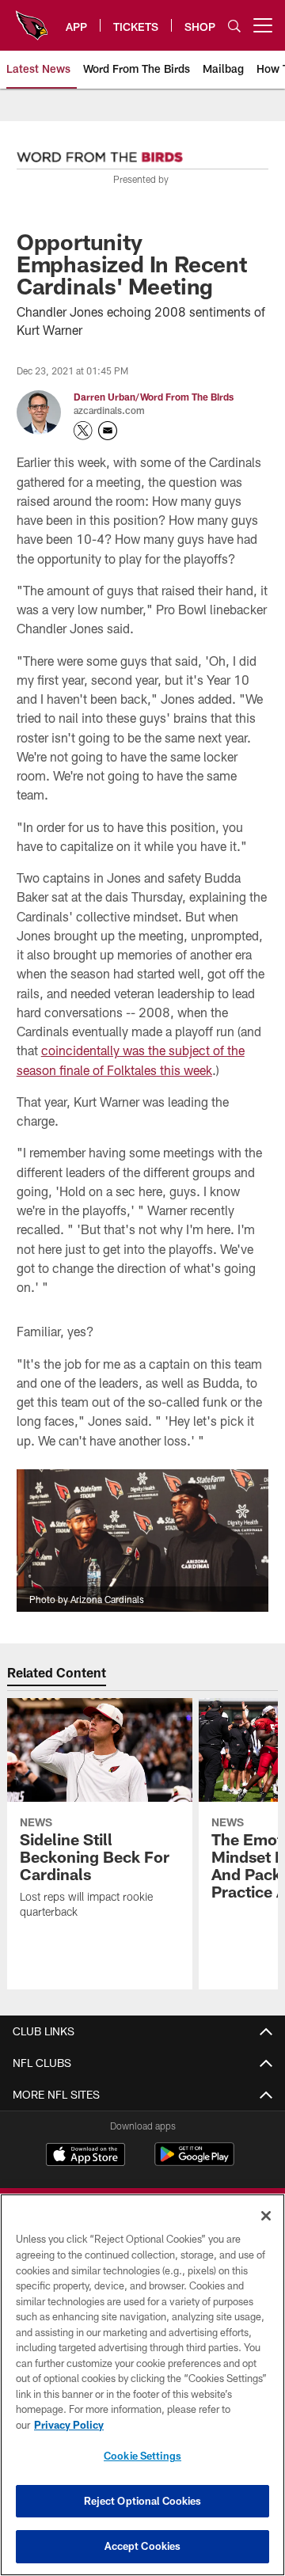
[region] (142, 2385)
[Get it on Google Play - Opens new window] (194, 2162)
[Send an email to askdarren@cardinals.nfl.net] (108, 431)
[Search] (234, 26)
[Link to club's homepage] (32, 19)
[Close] (266, 2216)
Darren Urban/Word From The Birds (154, 397)
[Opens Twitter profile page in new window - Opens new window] (83, 431)
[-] (100, 153)
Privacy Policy (69, 2425)
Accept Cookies (143, 2546)
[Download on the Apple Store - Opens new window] (85, 2156)
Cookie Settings (142, 2456)
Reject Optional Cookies (143, 2501)
